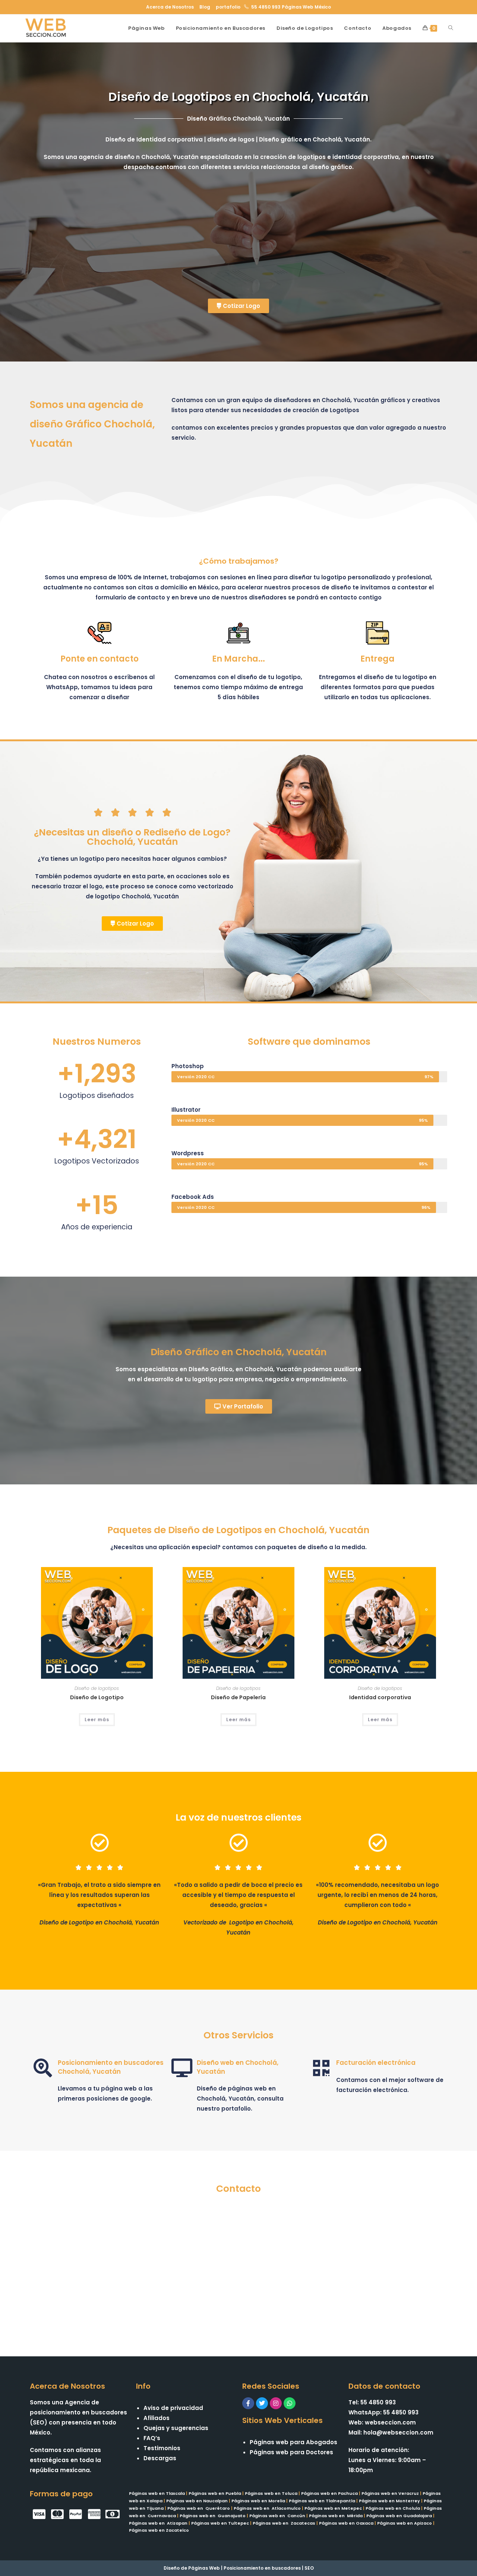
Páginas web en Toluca (271, 2493)
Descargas (160, 2458)
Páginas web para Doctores (291, 2452)
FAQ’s (152, 2438)
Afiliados (157, 2418)
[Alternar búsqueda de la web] (451, 28)
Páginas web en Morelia (258, 2501)
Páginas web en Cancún (277, 2516)
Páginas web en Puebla (215, 2493)
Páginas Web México (306, 7)
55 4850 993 (266, 7)
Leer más (97, 1720)
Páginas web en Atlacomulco (267, 2508)
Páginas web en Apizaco (405, 2523)
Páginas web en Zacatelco (159, 2530)
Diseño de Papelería (238, 1697)
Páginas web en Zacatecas (284, 2523)
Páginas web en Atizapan (158, 2523)
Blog (205, 7)
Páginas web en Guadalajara (399, 2516)
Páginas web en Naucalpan (197, 2501)
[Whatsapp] (290, 2403)
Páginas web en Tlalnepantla (322, 2501)
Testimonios (162, 2448)
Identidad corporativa (380, 1697)
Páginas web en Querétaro (199, 2508)
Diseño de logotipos (97, 1688)
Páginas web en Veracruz (390, 2493)
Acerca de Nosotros (170, 7)
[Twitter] (262, 2403)
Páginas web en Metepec (333, 2508)
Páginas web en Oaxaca (346, 2523)
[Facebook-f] (248, 2403)
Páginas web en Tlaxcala (157, 2493)
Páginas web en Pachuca (329, 2493)
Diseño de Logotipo (97, 1697)
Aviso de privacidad (173, 2408)
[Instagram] (276, 2403)
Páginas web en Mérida (336, 2516)
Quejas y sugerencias (176, 2428)
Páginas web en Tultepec (220, 2523)
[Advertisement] (238, 239)
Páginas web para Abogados (293, 2442)
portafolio (228, 7)
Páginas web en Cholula (393, 2508)
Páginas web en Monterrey (389, 2501)
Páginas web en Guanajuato (213, 2516)
